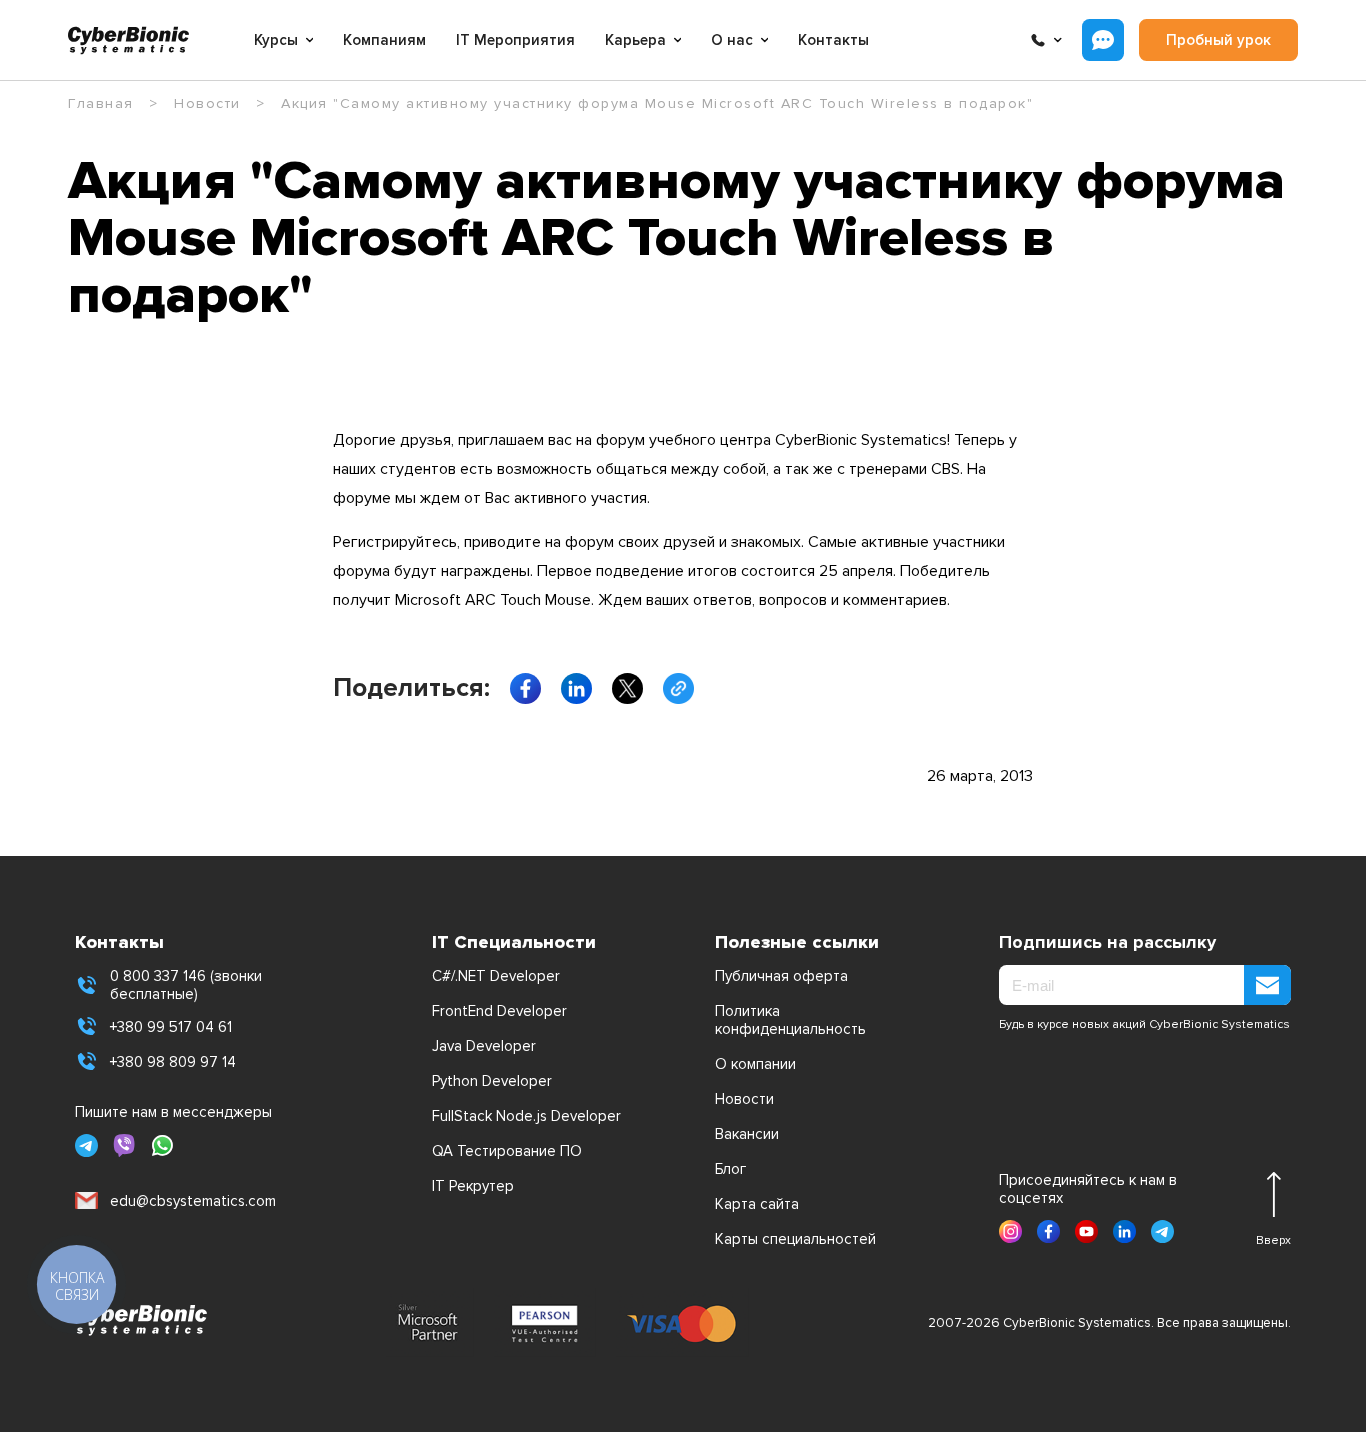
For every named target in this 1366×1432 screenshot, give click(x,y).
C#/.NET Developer (496, 976)
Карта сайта (757, 1204)
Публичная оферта (781, 976)
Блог (730, 1169)
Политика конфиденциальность (790, 1020)
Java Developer (484, 1046)
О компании (755, 1064)
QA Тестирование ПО (507, 1151)
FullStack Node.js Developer (526, 1116)
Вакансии (747, 1134)
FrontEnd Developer (499, 1011)
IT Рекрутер (473, 1186)
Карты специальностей (795, 1239)
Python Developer (492, 1081)
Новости (744, 1099)
